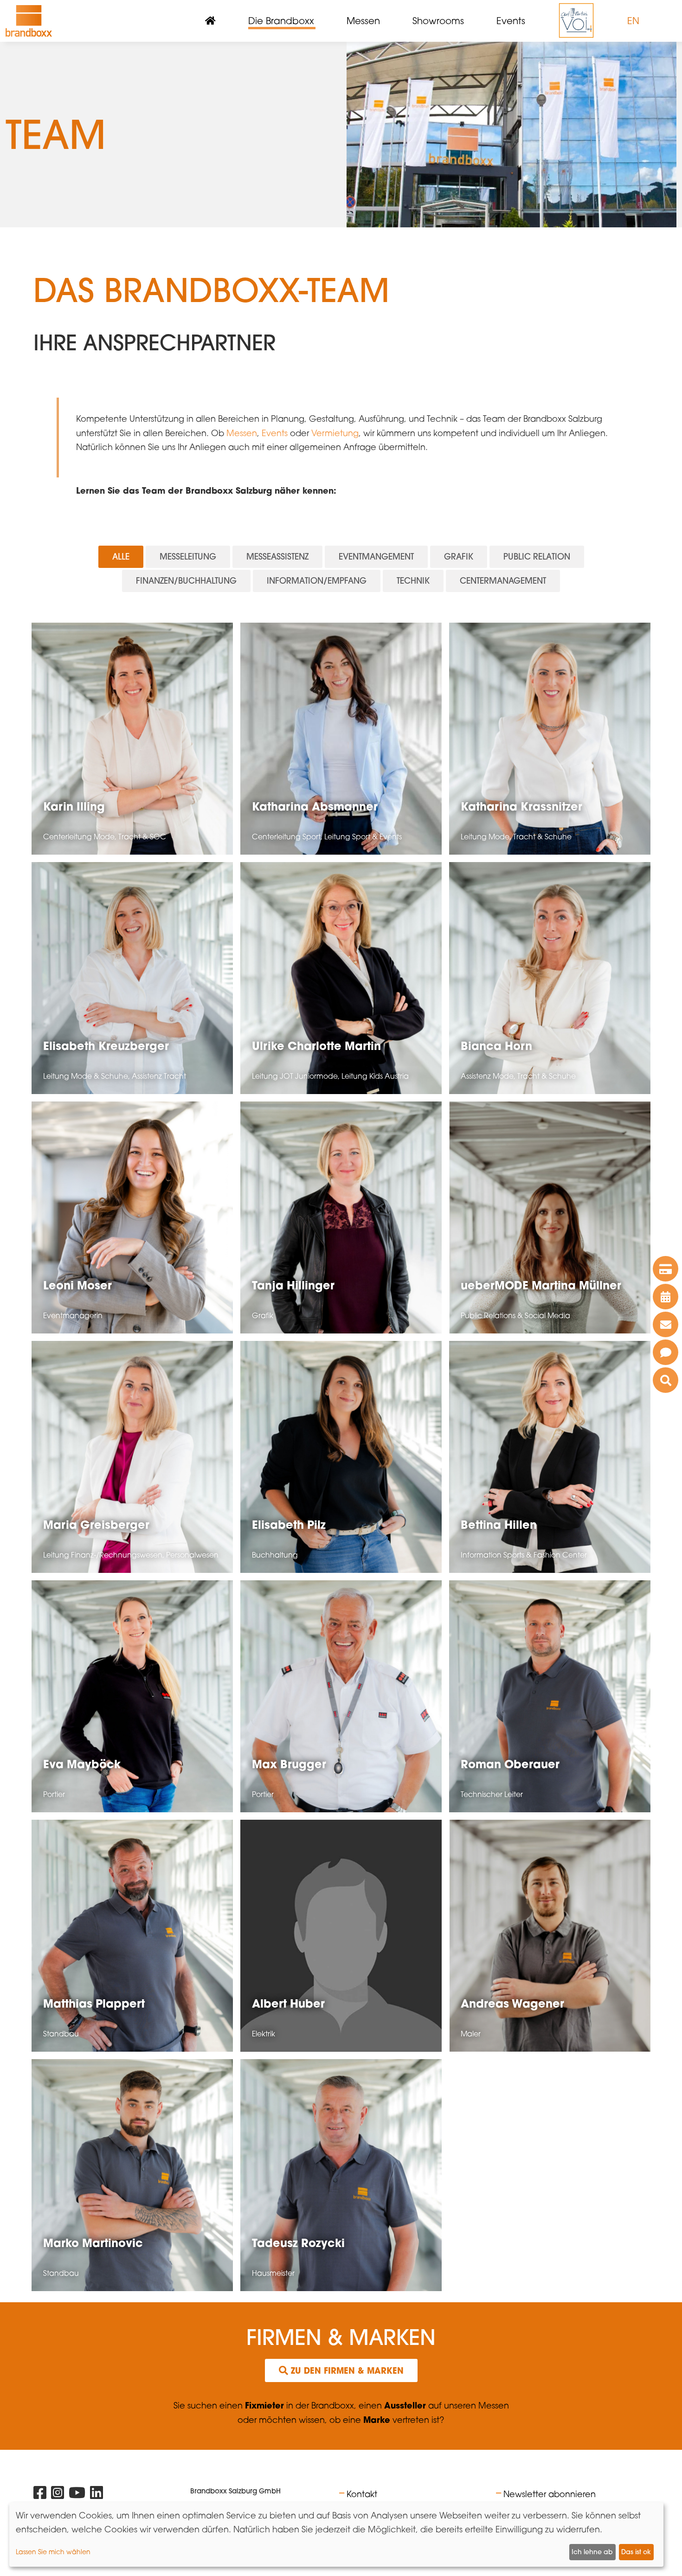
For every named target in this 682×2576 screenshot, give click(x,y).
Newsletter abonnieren (550, 2494)
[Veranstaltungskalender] (666, 1297)
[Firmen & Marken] (666, 1380)
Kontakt (362, 2494)
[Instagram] (58, 2495)
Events (275, 433)
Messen (242, 433)
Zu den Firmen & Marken (346, 2370)
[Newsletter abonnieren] (666, 1324)
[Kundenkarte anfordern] (666, 1269)
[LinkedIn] (97, 2495)
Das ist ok (636, 2552)
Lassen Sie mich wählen (53, 2552)
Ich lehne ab (592, 2552)
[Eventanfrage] (666, 1352)
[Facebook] (40, 2495)
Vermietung (335, 433)
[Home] (29, 21)
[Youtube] (77, 2495)
